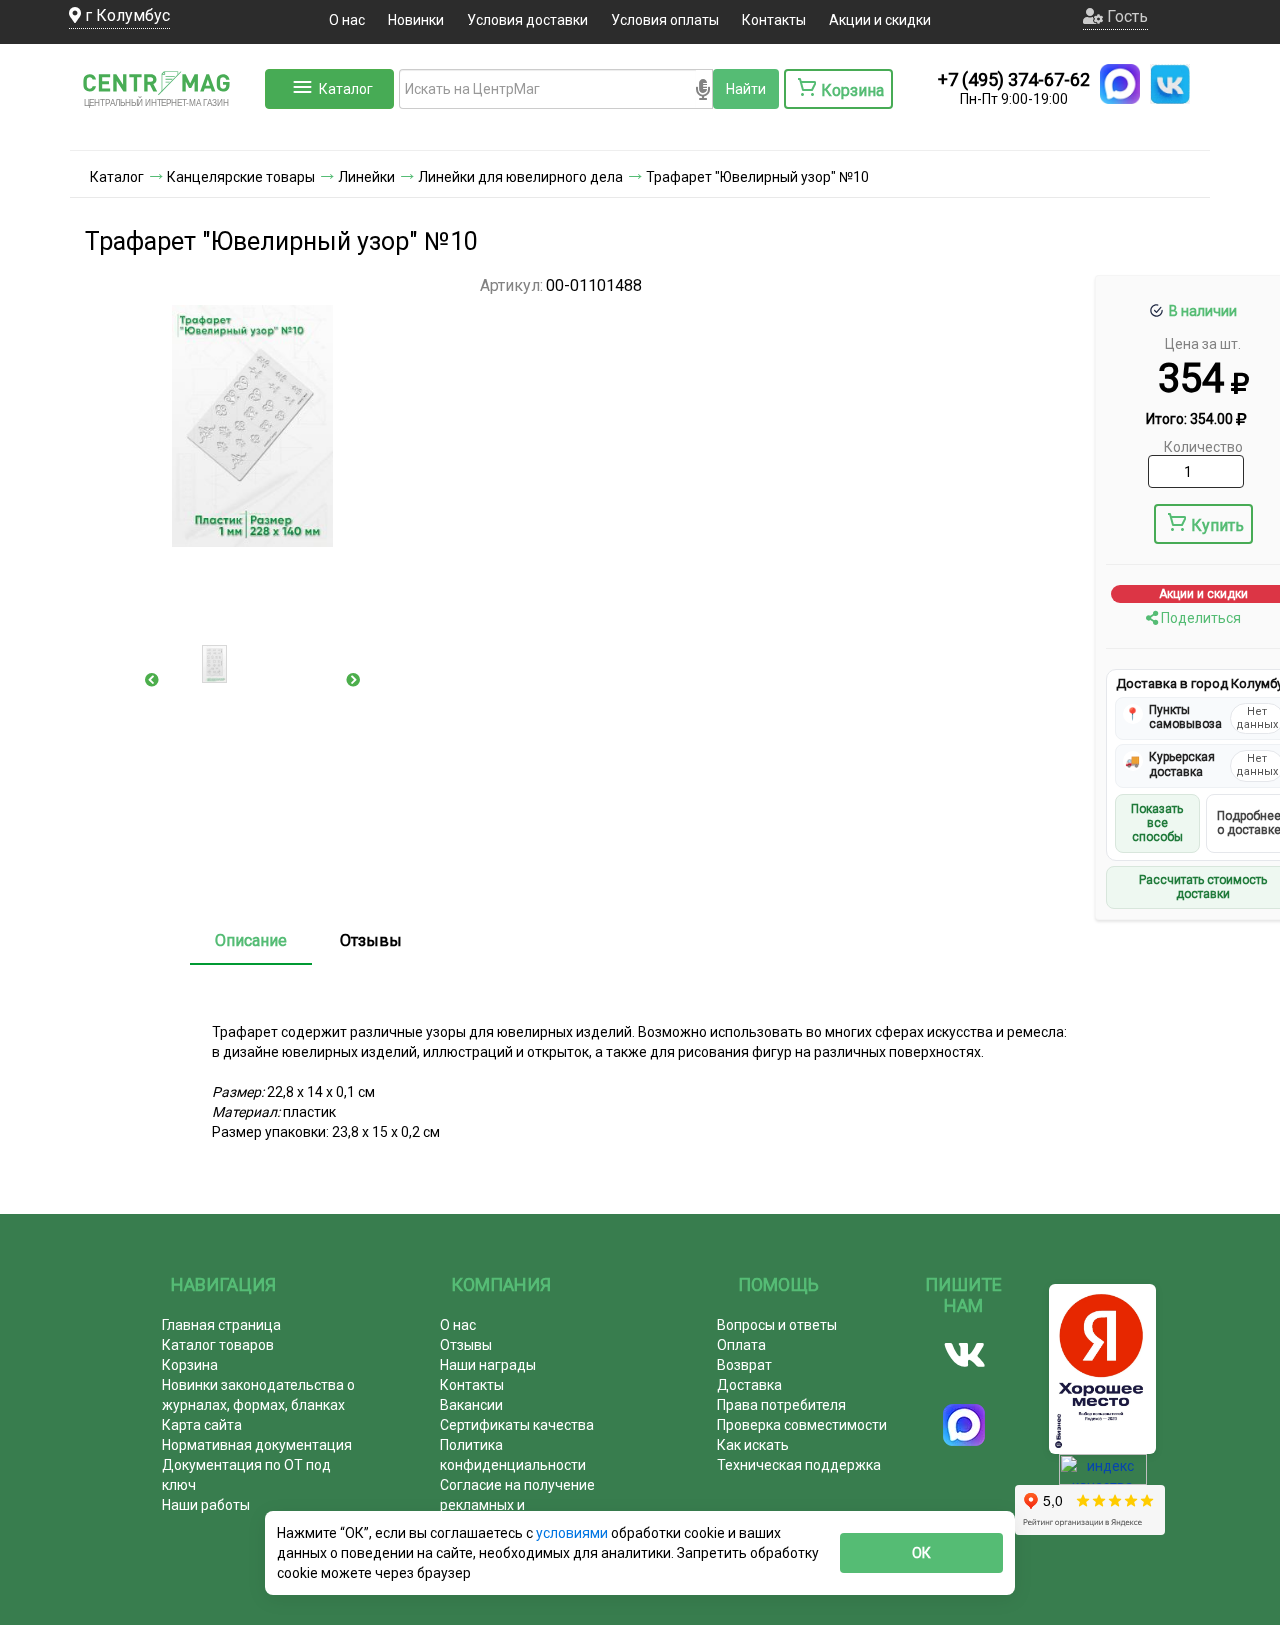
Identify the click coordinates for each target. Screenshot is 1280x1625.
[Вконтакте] (964, 1355)
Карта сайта (202, 1425)
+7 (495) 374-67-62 (1014, 79)
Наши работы (206, 1505)
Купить (1217, 525)
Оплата (741, 1345)
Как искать (753, 1445)
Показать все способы (1157, 823)
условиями (573, 1533)
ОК (921, 1553)
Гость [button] (1125, 16)
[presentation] (152, 680)
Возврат (744, 1365)
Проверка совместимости (802, 1425)
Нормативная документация (257, 1445)
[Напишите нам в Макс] (1120, 84)
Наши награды (488, 1365)
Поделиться (1199, 618)
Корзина (190, 1365)
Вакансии (471, 1405)
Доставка (749, 1385)
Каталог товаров (218, 1345)
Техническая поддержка (799, 1465)
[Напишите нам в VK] (1170, 84)
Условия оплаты (665, 20)
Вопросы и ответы (777, 1325)
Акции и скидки (880, 20)
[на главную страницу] (165, 130)
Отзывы (371, 940)
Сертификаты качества (517, 1425)
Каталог (346, 89)
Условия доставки (527, 20)
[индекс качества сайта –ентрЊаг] (1103, 1476)
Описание (251, 940)
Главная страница (221, 1325)
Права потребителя (781, 1405)
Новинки (416, 20)
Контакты (774, 20)
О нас (347, 20)
